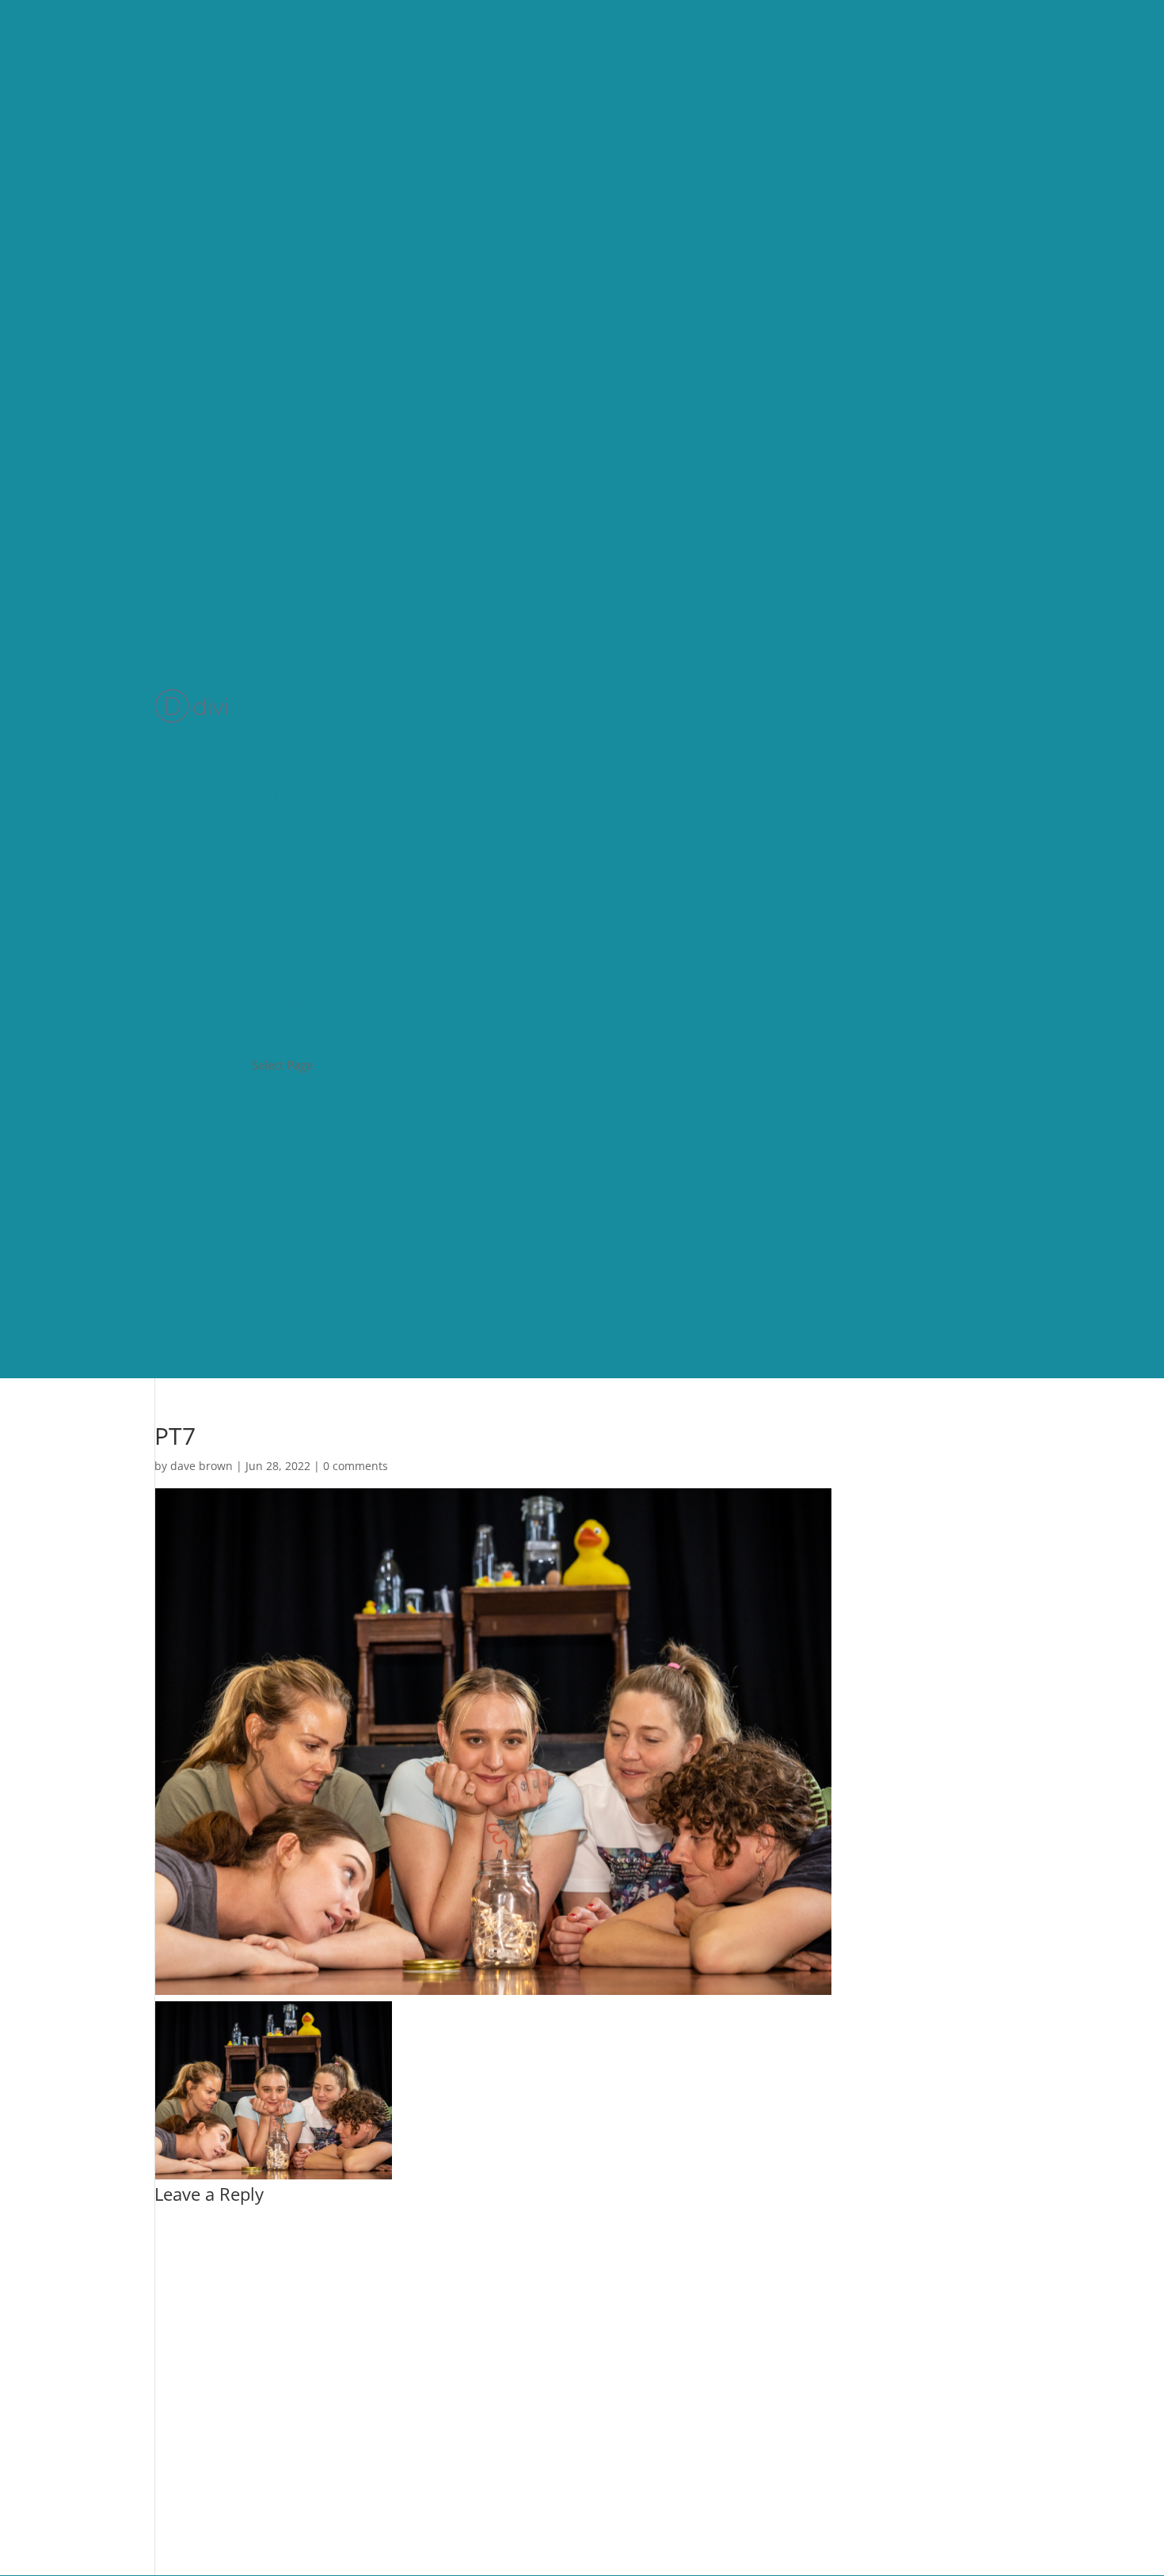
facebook (280, 961)
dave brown (202, 1466)
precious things (299, 877)
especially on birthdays (322, 771)
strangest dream (303, 793)
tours (268, 919)
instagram (283, 981)
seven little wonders (314, 835)
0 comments (356, 1466)
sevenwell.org (294, 939)
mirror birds (289, 813)
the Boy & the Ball (306, 855)
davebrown (286, 897)
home (270, 751)
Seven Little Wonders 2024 (335, 1023)
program (279, 1003)
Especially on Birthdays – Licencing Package (384, 1045)
